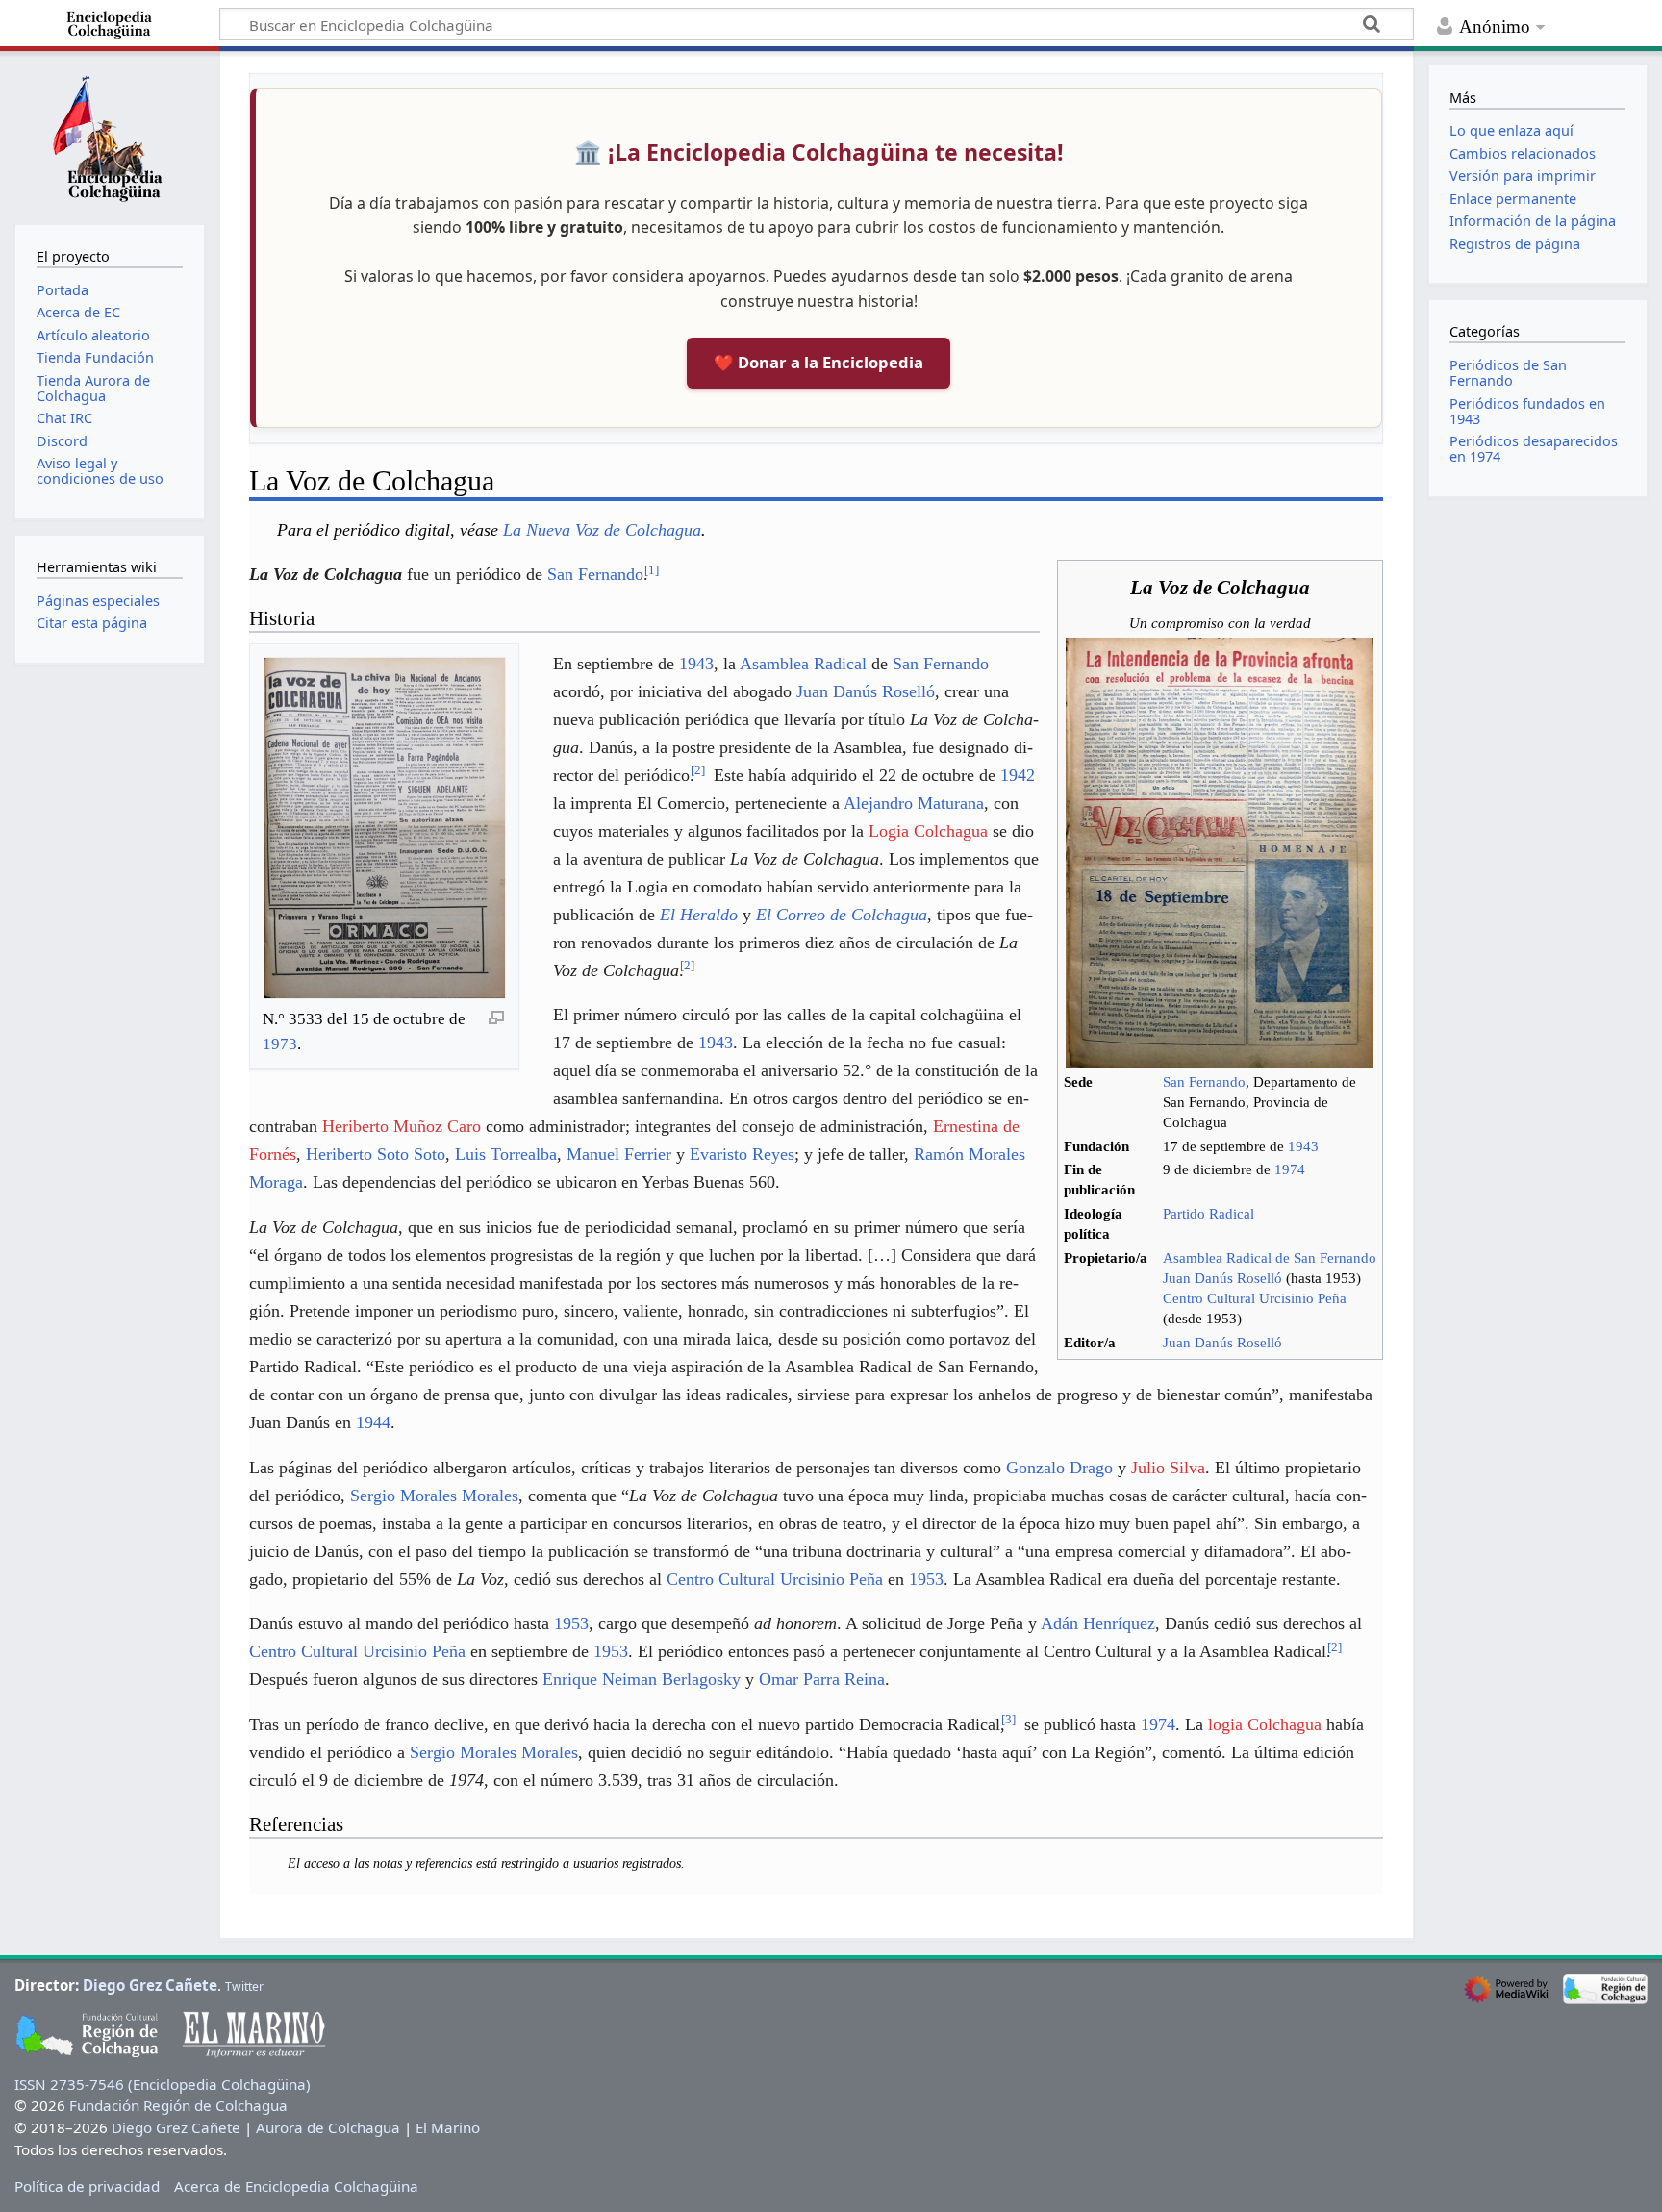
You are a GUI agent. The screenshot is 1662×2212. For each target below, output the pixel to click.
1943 (1303, 1146)
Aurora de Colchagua (328, 2127)
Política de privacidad (87, 2186)
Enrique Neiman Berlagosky (642, 1679)
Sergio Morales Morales (434, 1496)
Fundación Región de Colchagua (178, 2105)
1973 (280, 1044)
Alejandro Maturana (914, 803)
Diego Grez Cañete (150, 1985)
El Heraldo (699, 915)
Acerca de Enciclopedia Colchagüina (296, 2186)
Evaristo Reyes (742, 1154)
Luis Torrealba (506, 1154)
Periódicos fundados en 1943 (1527, 411)
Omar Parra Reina (822, 1679)
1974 (1290, 1169)
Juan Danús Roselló (1222, 1278)
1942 (1018, 775)
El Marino (448, 2127)
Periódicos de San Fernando (1508, 373)
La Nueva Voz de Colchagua (602, 530)
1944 (373, 1422)
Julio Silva (1168, 1468)
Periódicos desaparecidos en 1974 (1534, 449)
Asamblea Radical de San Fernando (1270, 1258)
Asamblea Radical (803, 664)
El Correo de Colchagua (842, 915)
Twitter (244, 1986)
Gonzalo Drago (1059, 1468)
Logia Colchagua (928, 831)
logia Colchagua (1265, 1724)
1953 (926, 1579)
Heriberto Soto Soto (376, 1154)
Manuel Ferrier (619, 1154)
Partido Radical (1209, 1214)
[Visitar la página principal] (110, 136)
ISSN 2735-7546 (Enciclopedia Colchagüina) (163, 2084)
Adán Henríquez (1098, 1623)
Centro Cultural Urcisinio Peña (1255, 1298)
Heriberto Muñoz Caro (402, 1126)
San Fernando (1204, 1082)
